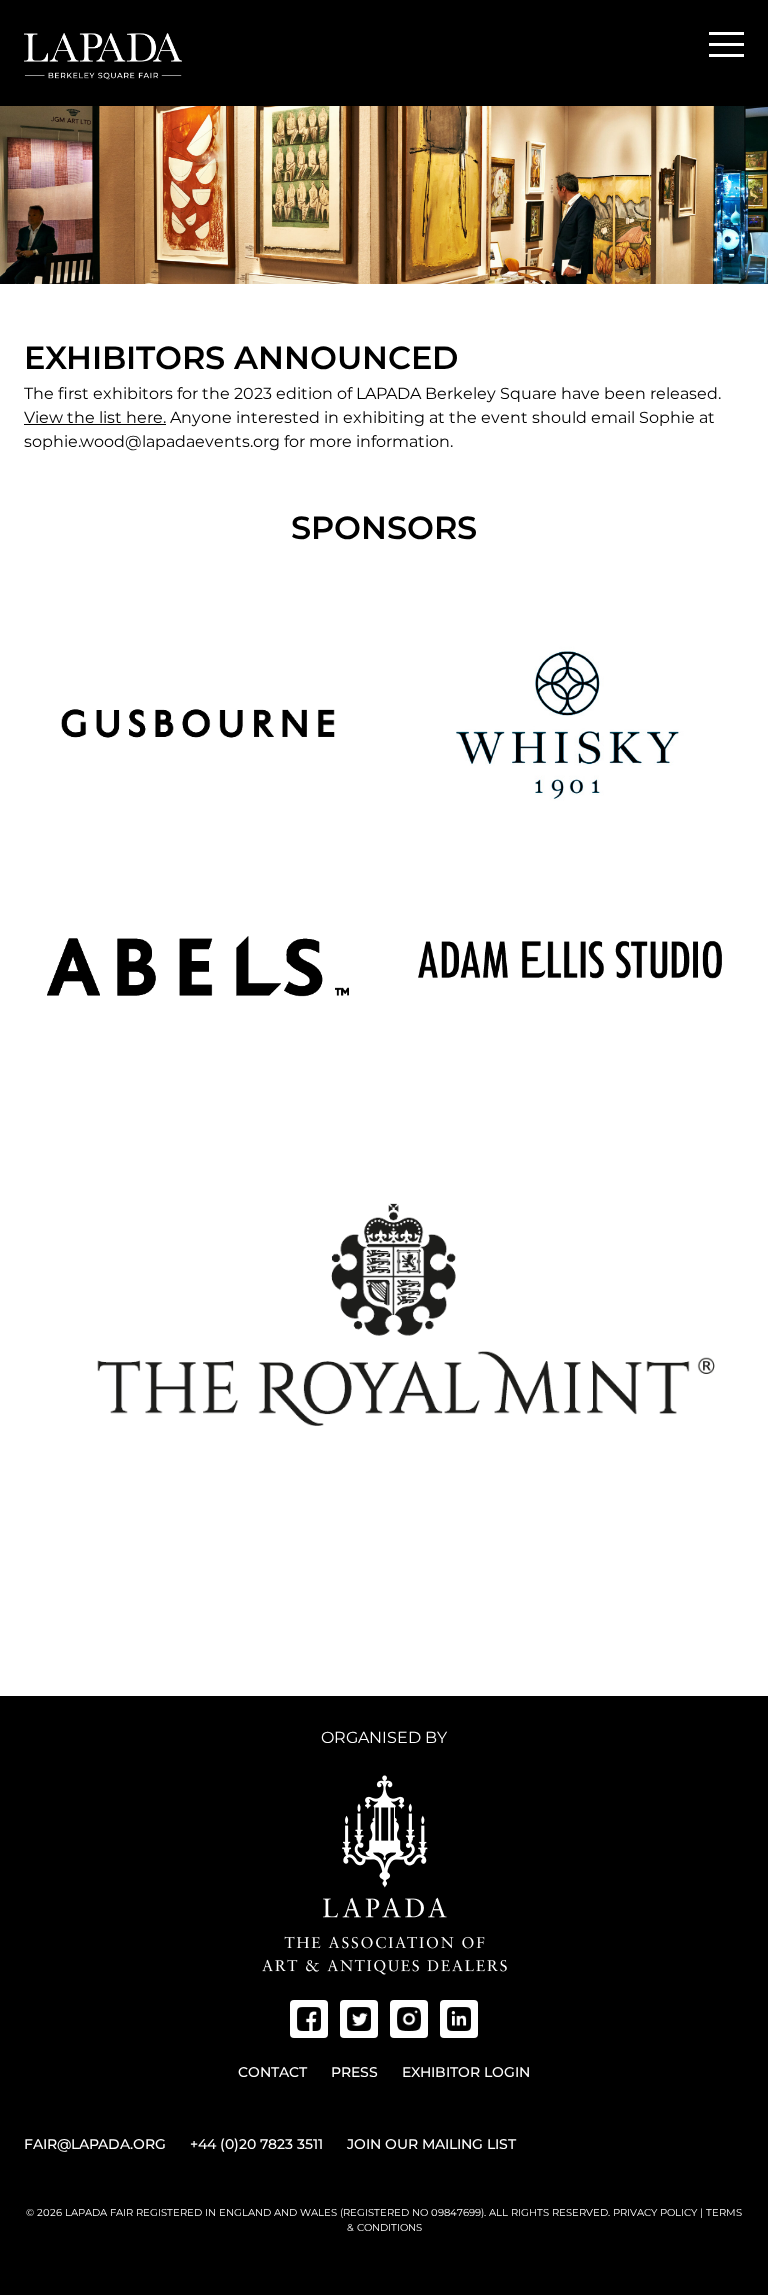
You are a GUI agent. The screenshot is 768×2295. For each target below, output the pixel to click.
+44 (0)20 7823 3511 (256, 2144)
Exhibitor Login (466, 2072)
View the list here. (95, 417)
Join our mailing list (431, 2144)
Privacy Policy (655, 2212)
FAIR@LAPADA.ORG (95, 2144)
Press (354, 2072)
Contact (272, 2072)
